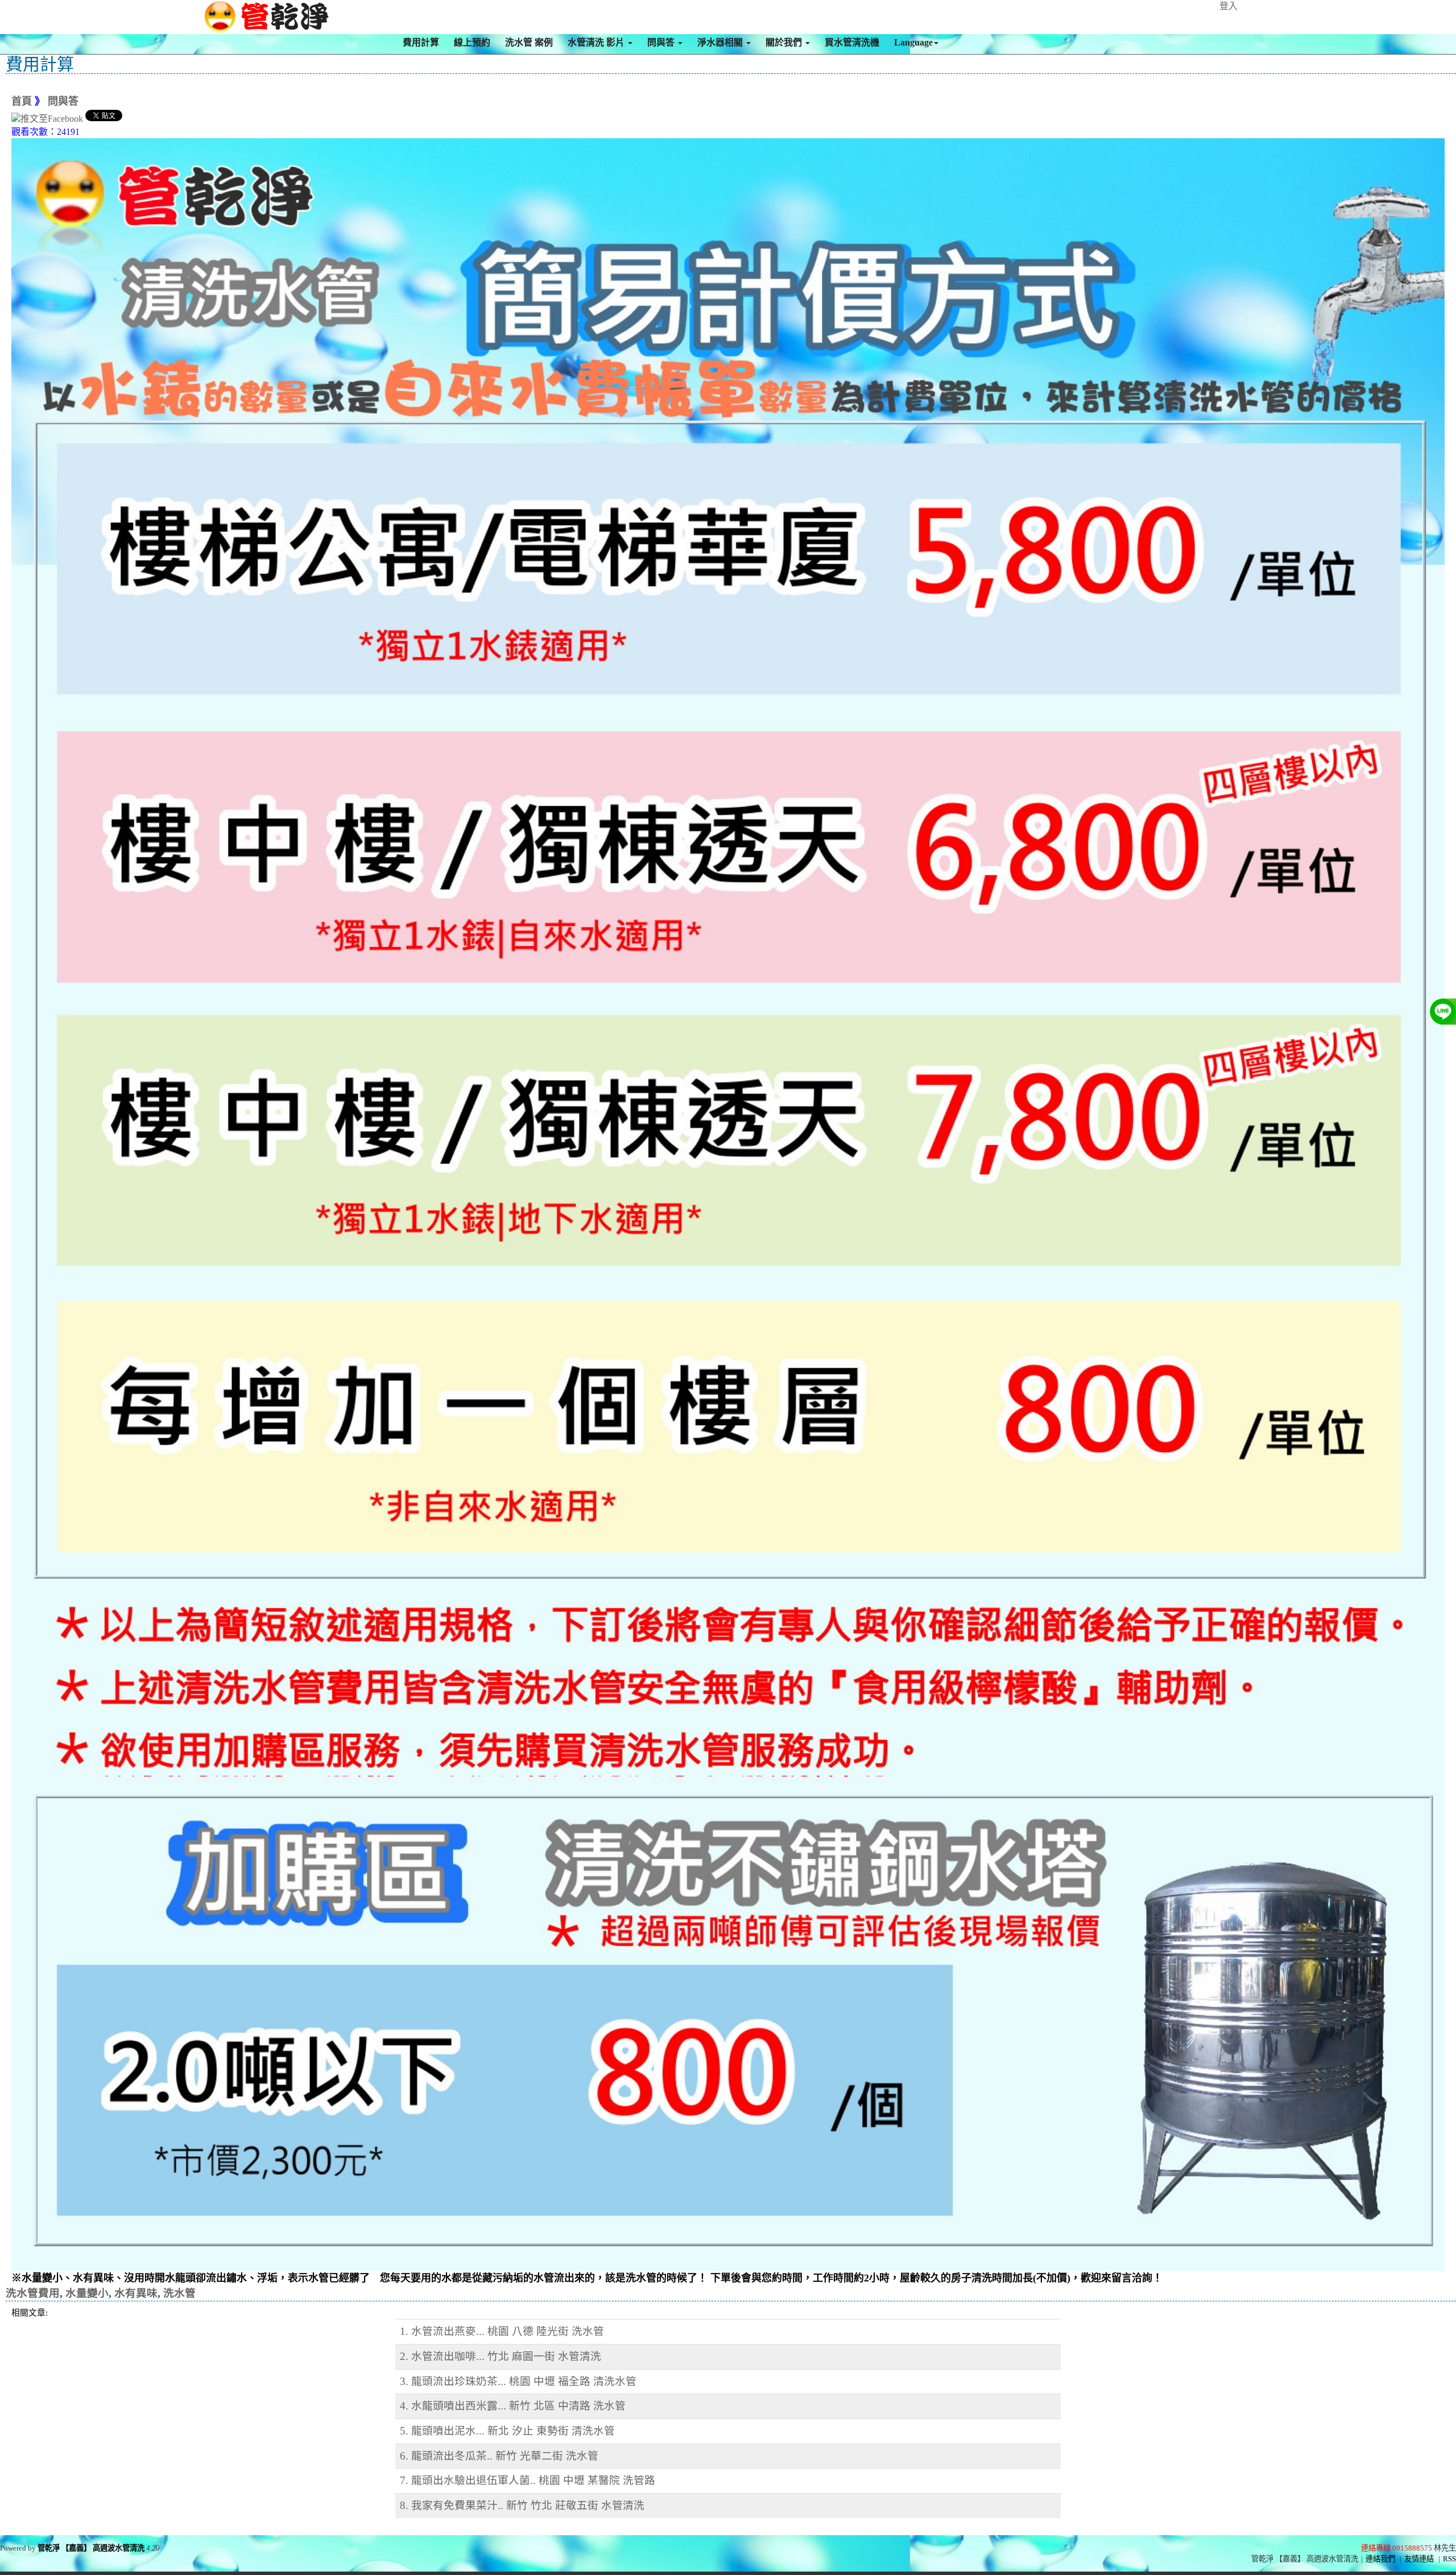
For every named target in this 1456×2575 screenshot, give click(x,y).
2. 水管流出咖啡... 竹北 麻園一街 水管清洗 (500, 2356)
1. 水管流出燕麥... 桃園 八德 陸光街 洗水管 (502, 2331)
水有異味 (136, 2293)
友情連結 (1419, 2559)
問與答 (662, 42)
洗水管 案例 (529, 42)
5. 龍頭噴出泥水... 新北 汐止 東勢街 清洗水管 (507, 2431)
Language (913, 42)
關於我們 (785, 42)
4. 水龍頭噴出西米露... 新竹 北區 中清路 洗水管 (513, 2406)
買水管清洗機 (852, 42)
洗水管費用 (33, 2293)
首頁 (22, 101)
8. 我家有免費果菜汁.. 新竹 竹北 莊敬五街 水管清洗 (522, 2505)
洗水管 (179, 2293)
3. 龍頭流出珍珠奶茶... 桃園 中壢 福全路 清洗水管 (518, 2381)
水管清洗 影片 (597, 42)
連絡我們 (1380, 2559)
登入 (1228, 6)
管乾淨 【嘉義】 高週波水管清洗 (91, 2548)
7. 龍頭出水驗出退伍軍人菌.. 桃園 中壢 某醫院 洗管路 (528, 2480)
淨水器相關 (721, 42)
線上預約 (472, 42)
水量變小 (87, 2293)
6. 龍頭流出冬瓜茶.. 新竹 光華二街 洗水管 (499, 2456)
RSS (1449, 2559)
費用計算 (421, 42)
